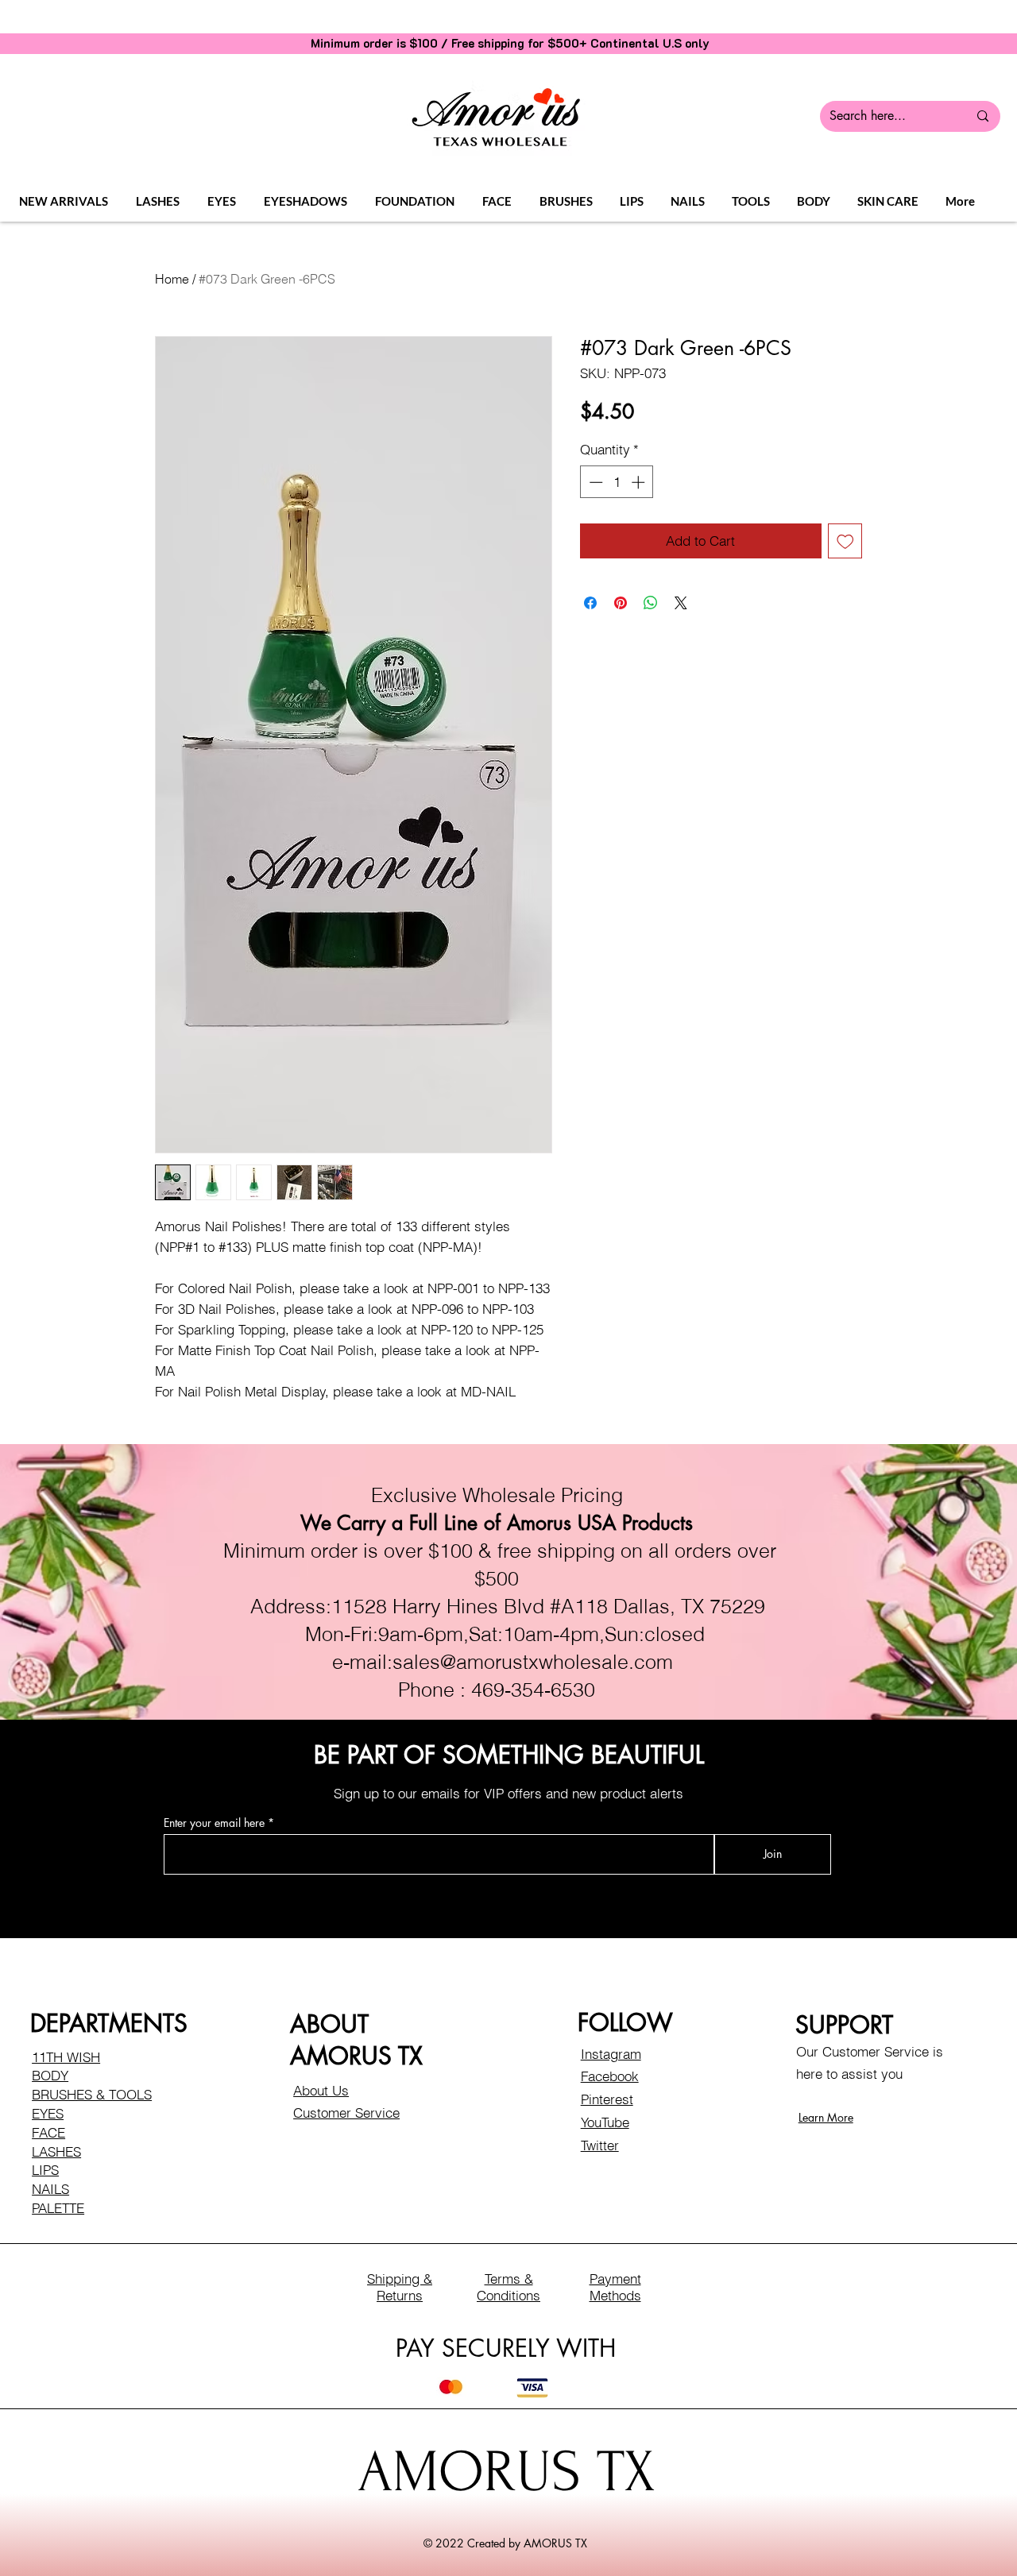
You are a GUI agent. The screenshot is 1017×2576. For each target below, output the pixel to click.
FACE (48, 2132)
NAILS (50, 2189)
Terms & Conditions (508, 2287)
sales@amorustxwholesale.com (533, 1662)
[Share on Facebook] (590, 603)
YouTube (605, 2122)
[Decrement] (594, 482)
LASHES (56, 2151)
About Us (321, 2090)
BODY (50, 2075)
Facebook (610, 2076)
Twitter (600, 2145)
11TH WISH (66, 2057)
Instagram (611, 2054)
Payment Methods (615, 2287)
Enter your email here (214, 1823)
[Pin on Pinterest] (621, 603)
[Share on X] (681, 603)
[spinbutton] (617, 482)
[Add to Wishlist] (845, 541)
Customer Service (346, 2113)
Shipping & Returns (400, 2287)
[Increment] (640, 482)
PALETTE (58, 2208)
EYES (48, 2113)
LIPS (45, 2170)
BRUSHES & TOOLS (92, 2094)
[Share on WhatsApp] (651, 603)
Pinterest (607, 2099)
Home (172, 279)
